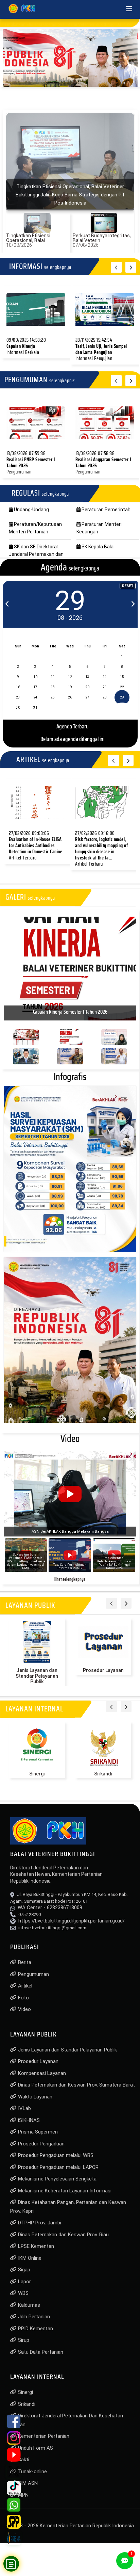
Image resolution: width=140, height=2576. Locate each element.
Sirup (23, 2337)
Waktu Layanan (34, 2093)
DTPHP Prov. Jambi (39, 2219)
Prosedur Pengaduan (41, 2140)
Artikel (24, 1982)
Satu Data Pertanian (40, 2349)
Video (24, 2006)
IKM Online (29, 2255)
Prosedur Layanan (103, 1667)
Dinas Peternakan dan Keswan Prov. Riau (63, 2231)
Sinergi (37, 1770)
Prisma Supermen (37, 2128)
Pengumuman (33, 1971)
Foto (23, 1994)
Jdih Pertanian (33, 2313)
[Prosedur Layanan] (103, 1639)
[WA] (14, 2505)
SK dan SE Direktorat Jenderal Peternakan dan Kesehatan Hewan (36, 554)
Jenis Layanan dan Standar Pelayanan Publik (37, 1673)
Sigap (23, 2266)
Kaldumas (28, 2302)
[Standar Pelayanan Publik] (14, 2522)
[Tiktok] (14, 2488)
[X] (14, 2471)
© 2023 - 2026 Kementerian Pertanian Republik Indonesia (70, 2522)
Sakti (23, 2456)
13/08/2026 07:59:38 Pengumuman (31, 463)
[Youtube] (14, 2455)
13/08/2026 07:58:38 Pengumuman (103, 463)
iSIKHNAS (28, 2117)
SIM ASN (27, 2480)
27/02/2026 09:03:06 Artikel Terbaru (36, 846)
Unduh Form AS (35, 2445)
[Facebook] (14, 2421)
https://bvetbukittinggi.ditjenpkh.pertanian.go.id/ (72, 1917)
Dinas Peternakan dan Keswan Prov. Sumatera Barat (76, 2081)
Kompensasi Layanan (41, 2070)
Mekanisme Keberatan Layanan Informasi (64, 2187)
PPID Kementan (35, 2325)
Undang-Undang (31, 510)
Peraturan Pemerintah (106, 510)
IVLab (24, 2105)
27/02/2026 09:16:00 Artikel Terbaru (101, 849)
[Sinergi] (37, 1742)
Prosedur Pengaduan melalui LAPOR (58, 2164)
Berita (24, 1959)
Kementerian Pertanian (43, 2433)
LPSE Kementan (35, 2243)
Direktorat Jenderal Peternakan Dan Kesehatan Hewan (67, 2417)
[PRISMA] (14, 2538)
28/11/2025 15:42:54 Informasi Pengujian (101, 349)
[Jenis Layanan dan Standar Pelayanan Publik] (37, 1639)
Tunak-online (32, 2468)
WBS (23, 2290)
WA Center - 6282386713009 (50, 1904)
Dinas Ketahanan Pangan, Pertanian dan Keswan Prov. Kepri (68, 2203)
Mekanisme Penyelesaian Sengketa (57, 2175)
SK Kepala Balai (98, 547)
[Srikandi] (103, 1742)
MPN (23, 2492)
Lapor (24, 2278)
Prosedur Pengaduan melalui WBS (55, 2152)
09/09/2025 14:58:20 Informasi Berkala (26, 346)
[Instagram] (14, 2438)
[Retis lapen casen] (36, 309)
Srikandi (103, 1770)
